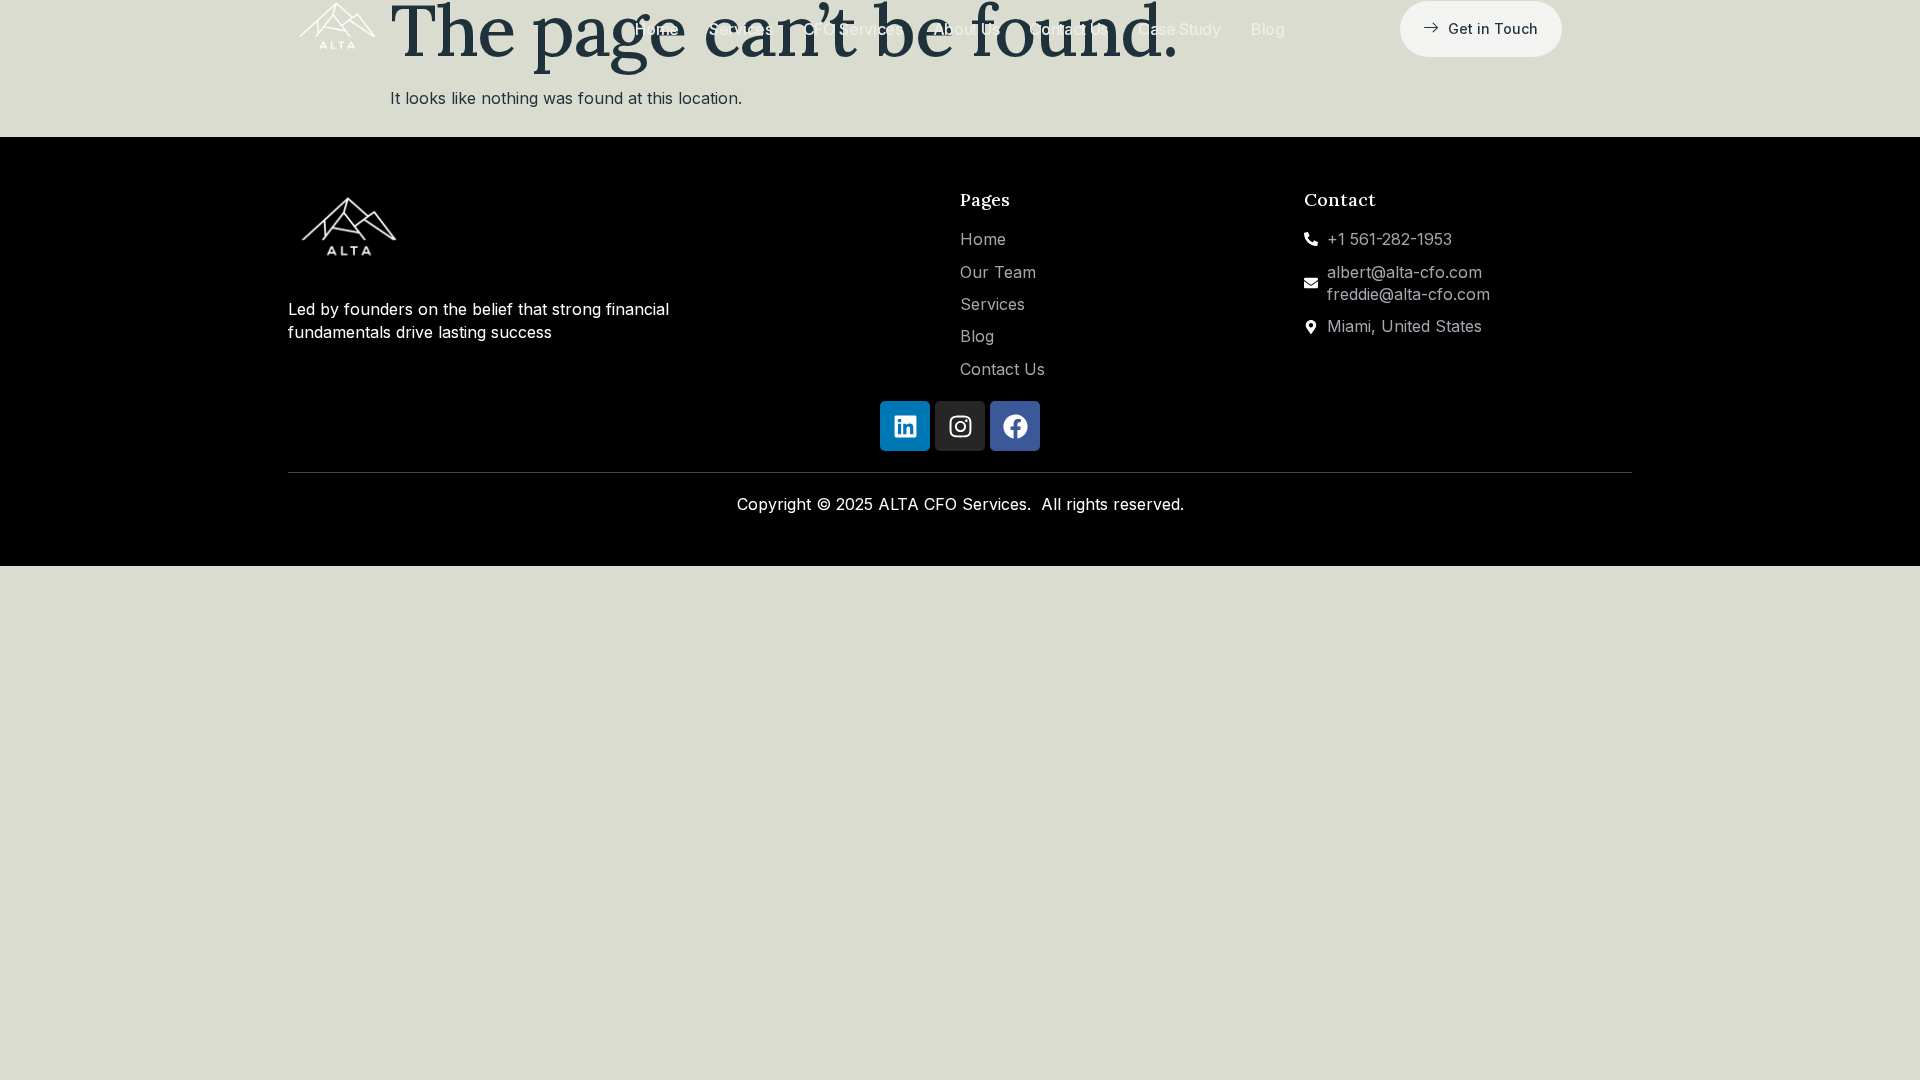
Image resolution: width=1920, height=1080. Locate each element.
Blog (1268, 29)
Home (657, 29)
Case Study (1179, 29)
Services (740, 29)
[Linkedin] (905, 426)
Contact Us (1068, 29)
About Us (966, 29)
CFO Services (853, 29)
